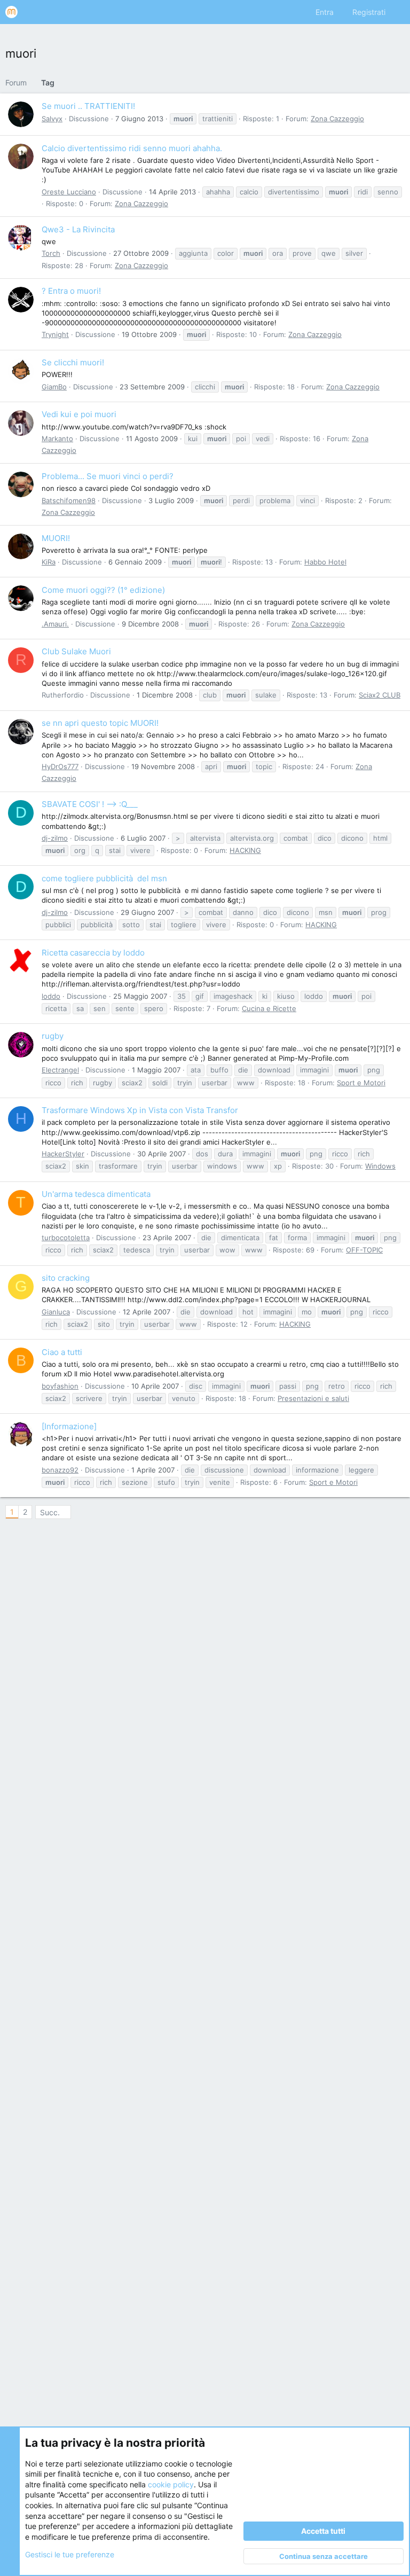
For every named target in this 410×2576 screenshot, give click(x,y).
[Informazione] (69, 1426)
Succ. (50, 1512)
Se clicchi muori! (73, 362)
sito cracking (66, 1278)
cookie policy (171, 2484)
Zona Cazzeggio (337, 119)
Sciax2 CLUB (380, 695)
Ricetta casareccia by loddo (93, 953)
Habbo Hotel (325, 562)
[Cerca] (397, 12)
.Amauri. (55, 624)
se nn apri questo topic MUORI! (100, 723)
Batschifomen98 (69, 500)
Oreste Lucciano (69, 192)
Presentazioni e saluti (313, 1398)
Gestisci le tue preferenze (70, 2554)
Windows (380, 1166)
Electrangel (60, 1070)
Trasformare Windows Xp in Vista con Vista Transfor (140, 1110)
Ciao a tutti (62, 1352)
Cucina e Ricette (269, 1008)
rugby (53, 1036)
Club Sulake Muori (76, 651)
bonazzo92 (60, 1470)
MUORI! (56, 538)
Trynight (55, 334)
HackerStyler (63, 1154)
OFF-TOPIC (364, 1250)
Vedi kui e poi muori (79, 414)
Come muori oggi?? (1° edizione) (103, 590)
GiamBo (54, 387)
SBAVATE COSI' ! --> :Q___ (90, 804)
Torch (51, 253)
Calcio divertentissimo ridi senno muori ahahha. (132, 148)
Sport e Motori (361, 1083)
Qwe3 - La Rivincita (78, 229)
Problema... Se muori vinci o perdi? (108, 476)
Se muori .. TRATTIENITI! (88, 106)
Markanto (57, 439)
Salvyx (52, 119)
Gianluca (56, 1312)
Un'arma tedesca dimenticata (96, 1194)
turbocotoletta (66, 1238)
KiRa (49, 562)
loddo (51, 996)
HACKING (245, 850)
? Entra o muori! (71, 291)
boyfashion (60, 1386)
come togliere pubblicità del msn (104, 878)
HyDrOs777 (60, 766)
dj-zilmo (55, 838)
